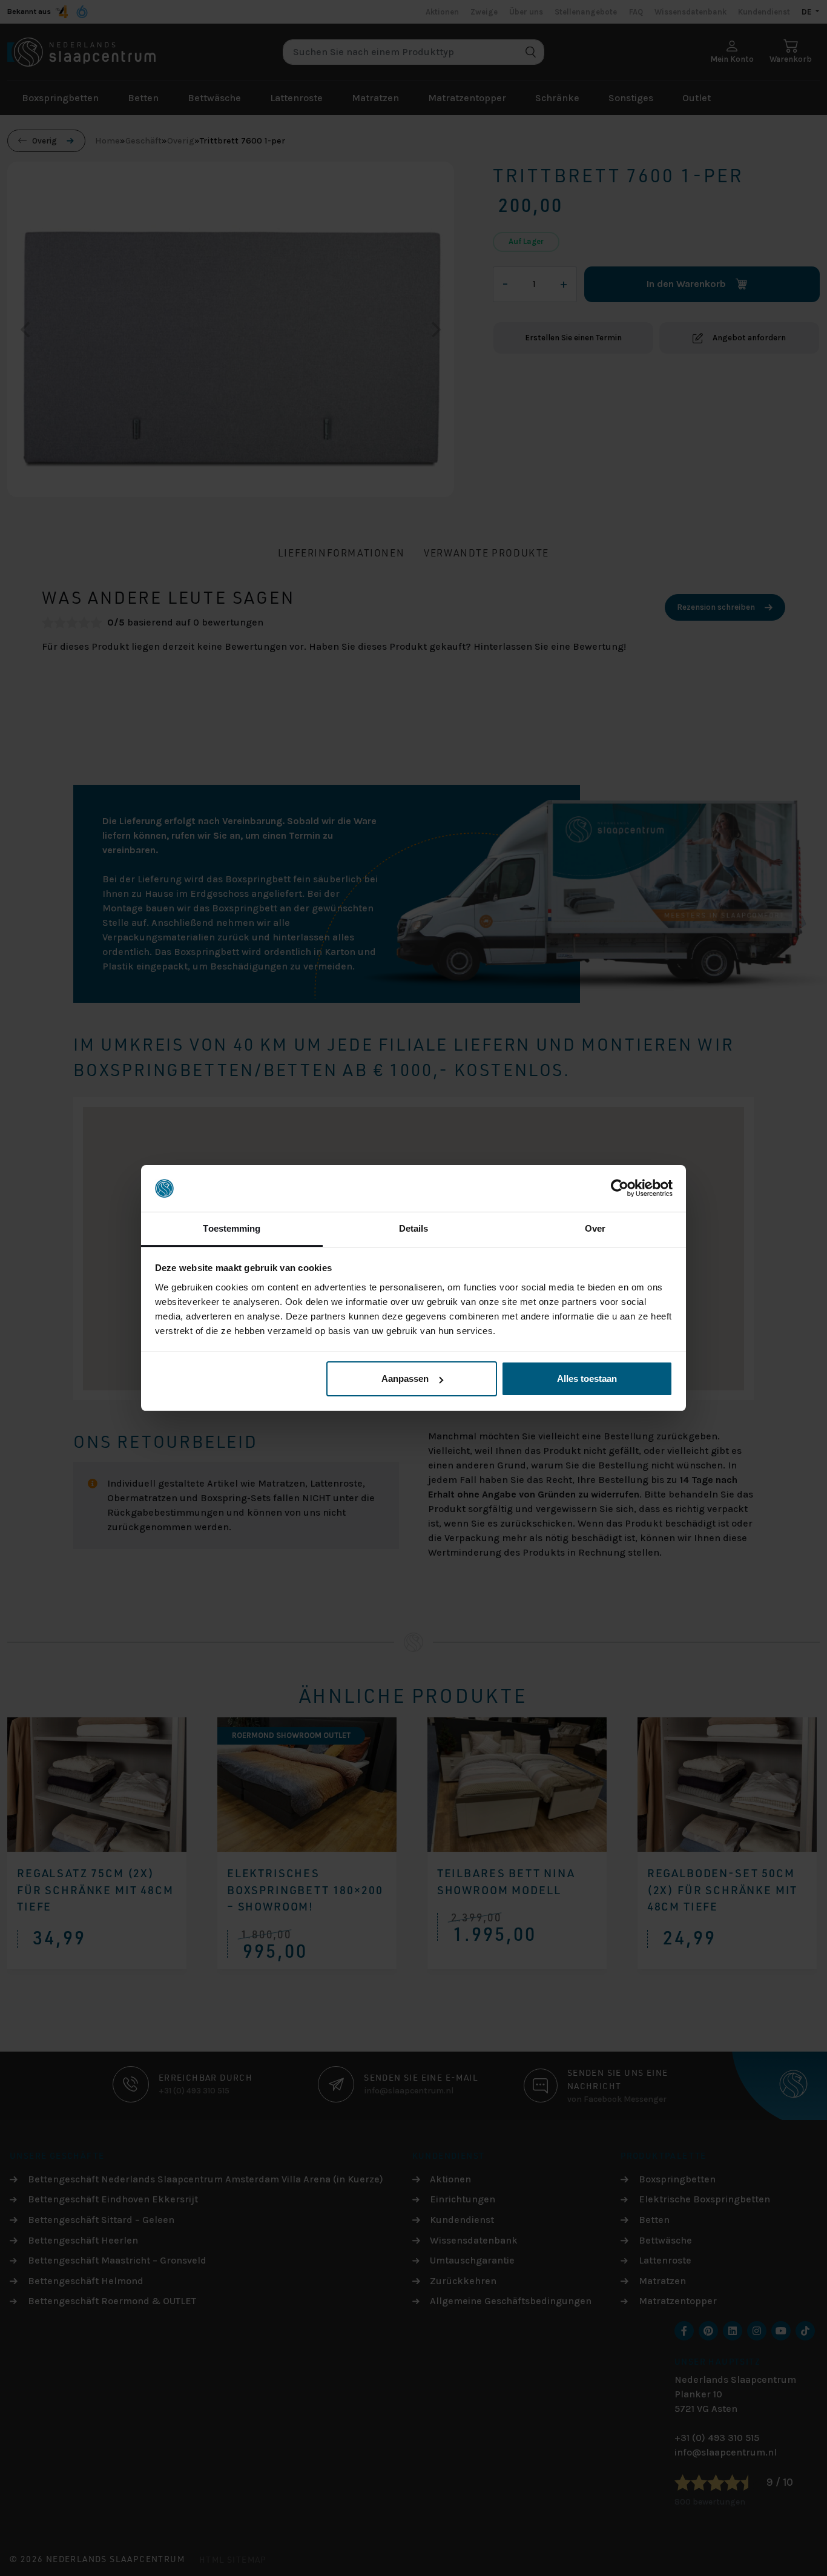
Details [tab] (414, 1228)
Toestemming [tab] (232, 1228)
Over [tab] (595, 1228)
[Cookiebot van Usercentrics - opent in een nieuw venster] (620, 1189)
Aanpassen (405, 1379)
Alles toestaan (587, 1379)
